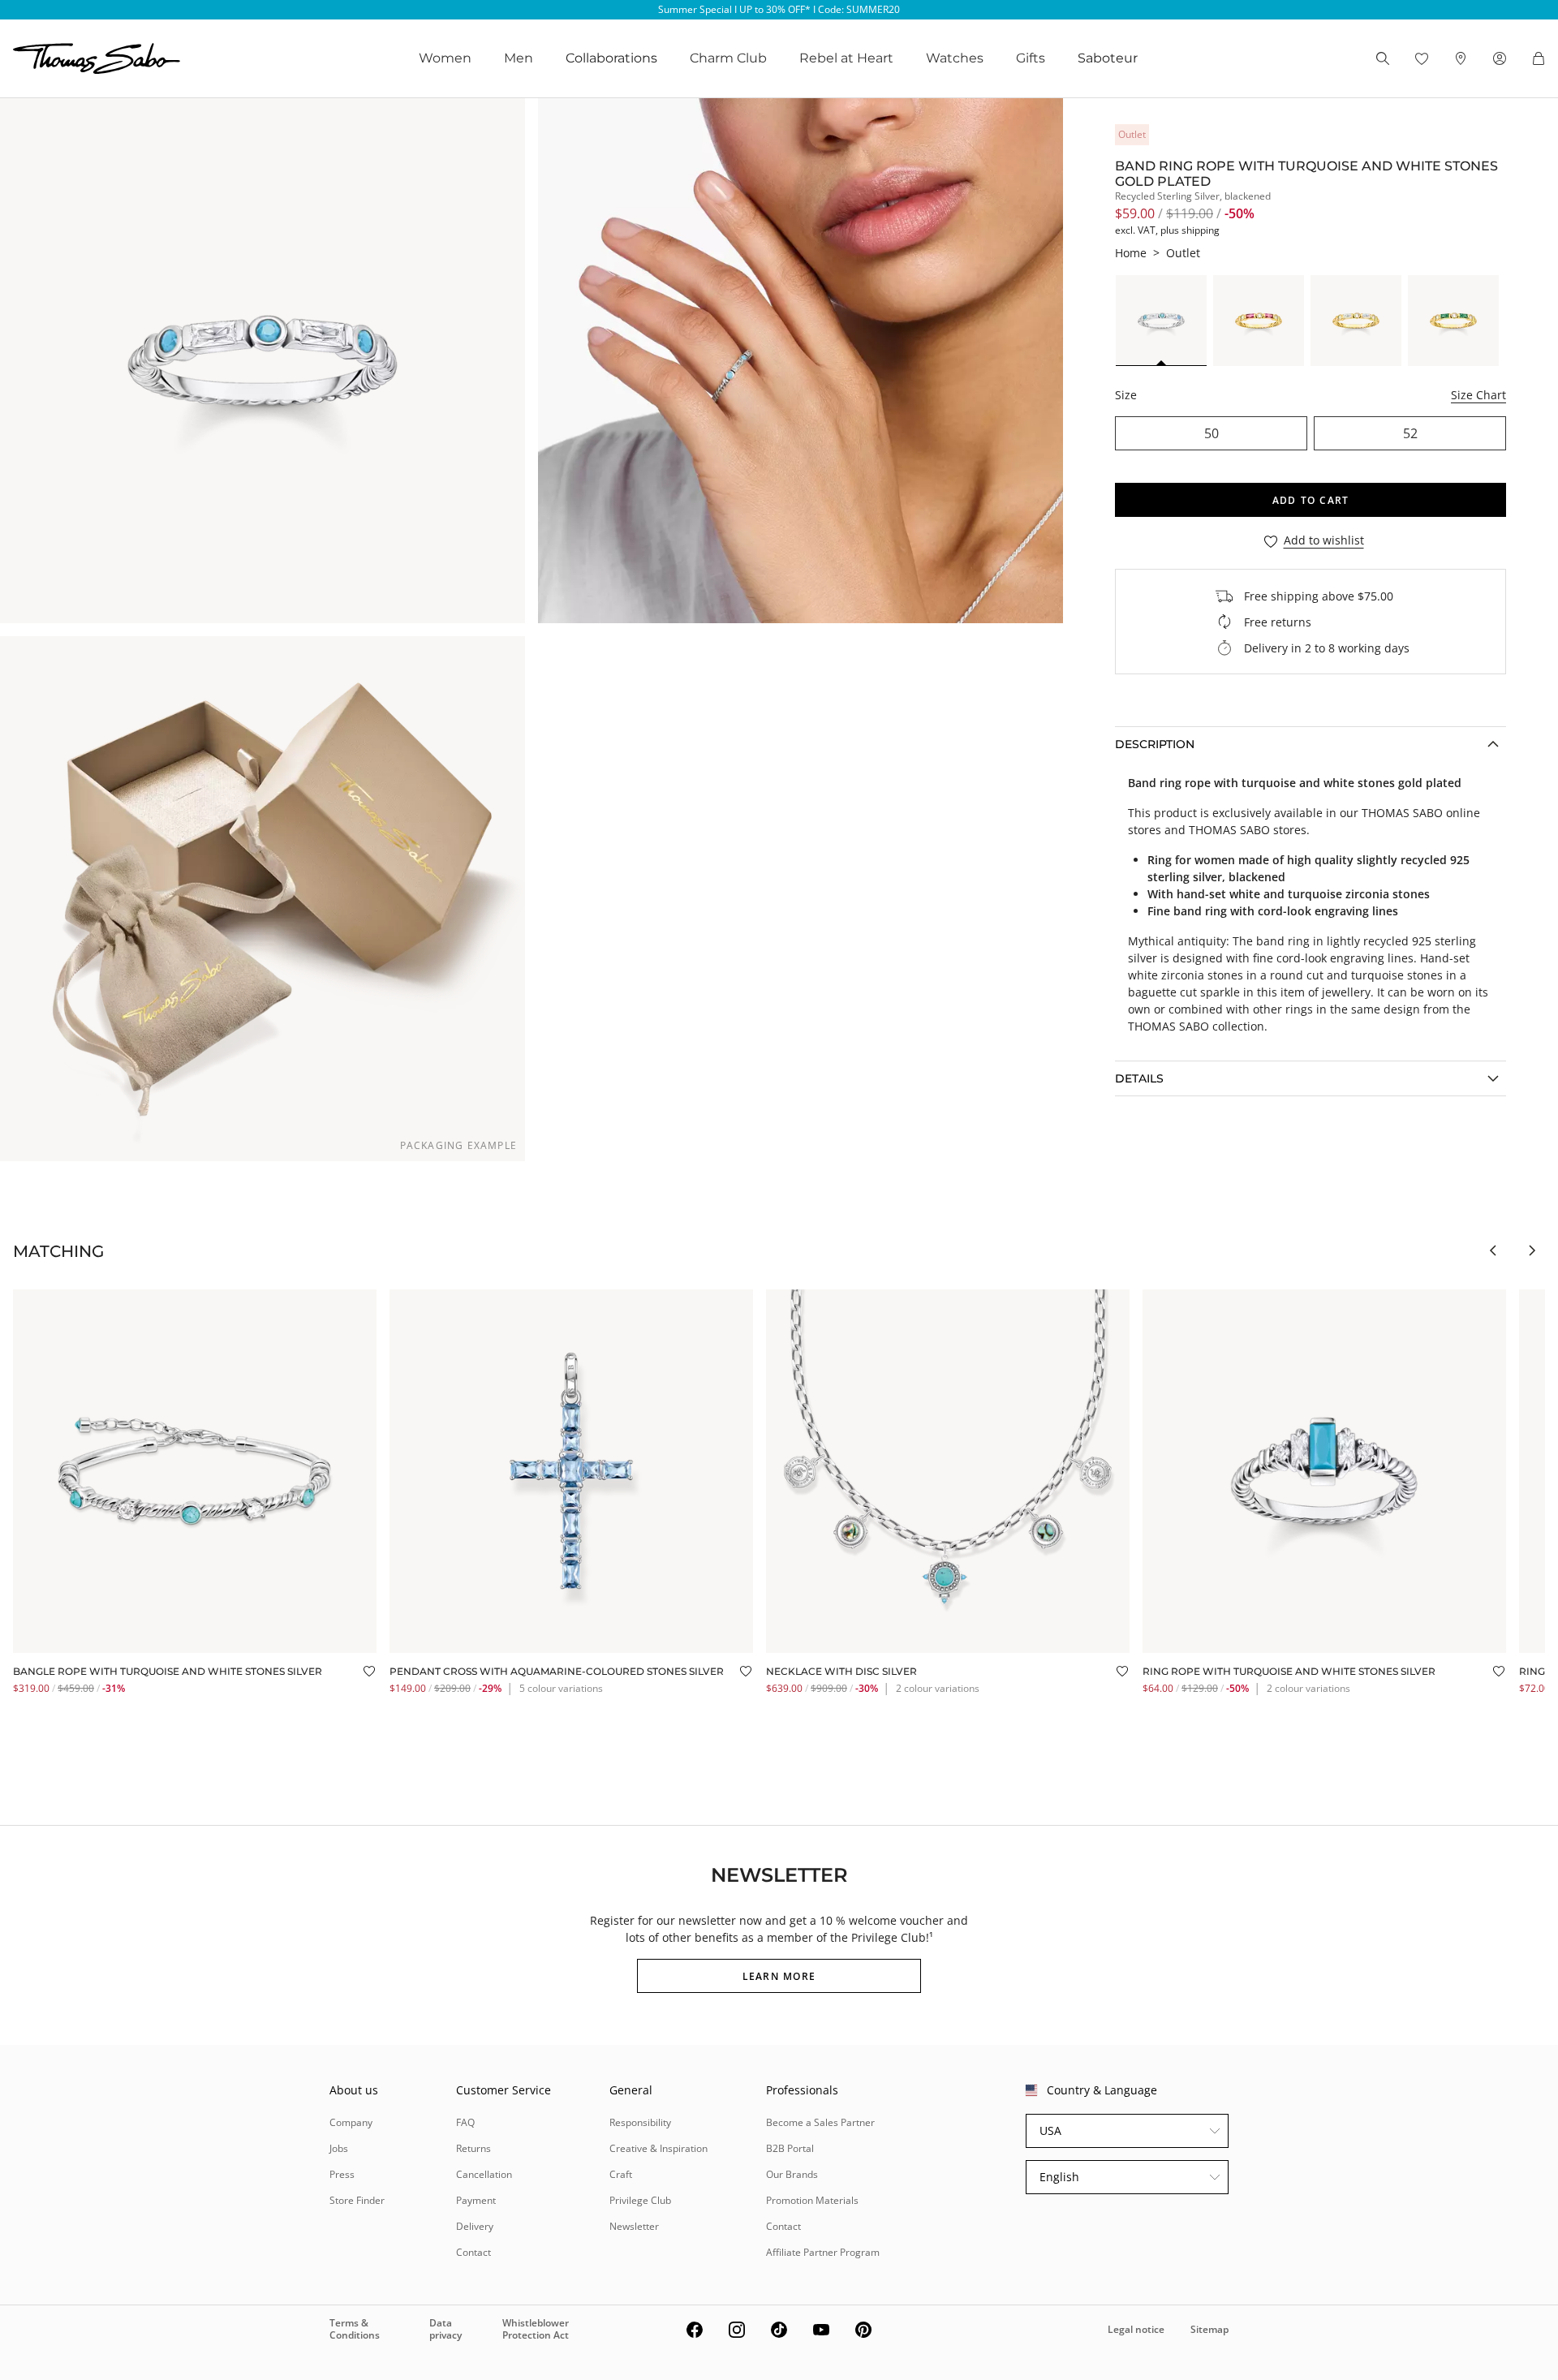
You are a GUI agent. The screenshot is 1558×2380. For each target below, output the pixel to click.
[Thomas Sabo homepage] (97, 58)
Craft (621, 2174)
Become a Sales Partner (820, 2122)
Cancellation (484, 2174)
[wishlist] (1422, 58)
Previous (1493, 1250)
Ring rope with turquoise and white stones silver (1289, 1671)
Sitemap (1209, 2329)
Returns (473, 2148)
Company (351, 2122)
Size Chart (1478, 395)
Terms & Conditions (355, 2328)
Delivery (475, 2226)
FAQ (465, 2122)
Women (445, 58)
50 (1212, 433)
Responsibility (640, 2122)
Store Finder (357, 2200)
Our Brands (792, 2174)
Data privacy (445, 2328)
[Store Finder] (1461, 58)
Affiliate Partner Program (823, 2252)
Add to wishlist (1324, 541)
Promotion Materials (812, 2200)
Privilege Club (640, 2200)
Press (342, 2174)
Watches (955, 58)
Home (1131, 253)
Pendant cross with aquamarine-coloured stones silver (557, 1671)
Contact (473, 2252)
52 (1410, 433)
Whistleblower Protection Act (536, 2328)
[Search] (1383, 58)
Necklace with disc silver (841, 1671)
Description (1155, 744)
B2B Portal (790, 2148)
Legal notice (1136, 2329)
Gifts (1031, 58)
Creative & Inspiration (658, 2148)
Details (1139, 1078)
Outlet (1183, 253)
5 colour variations (561, 1688)
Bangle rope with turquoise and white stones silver (168, 1671)
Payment (476, 2200)
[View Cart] (1539, 58)
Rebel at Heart (846, 58)
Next (1532, 1250)
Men (519, 58)
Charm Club (728, 58)
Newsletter (634, 2226)
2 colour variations (938, 1688)
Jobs (339, 2148)
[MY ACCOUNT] (1500, 58)
